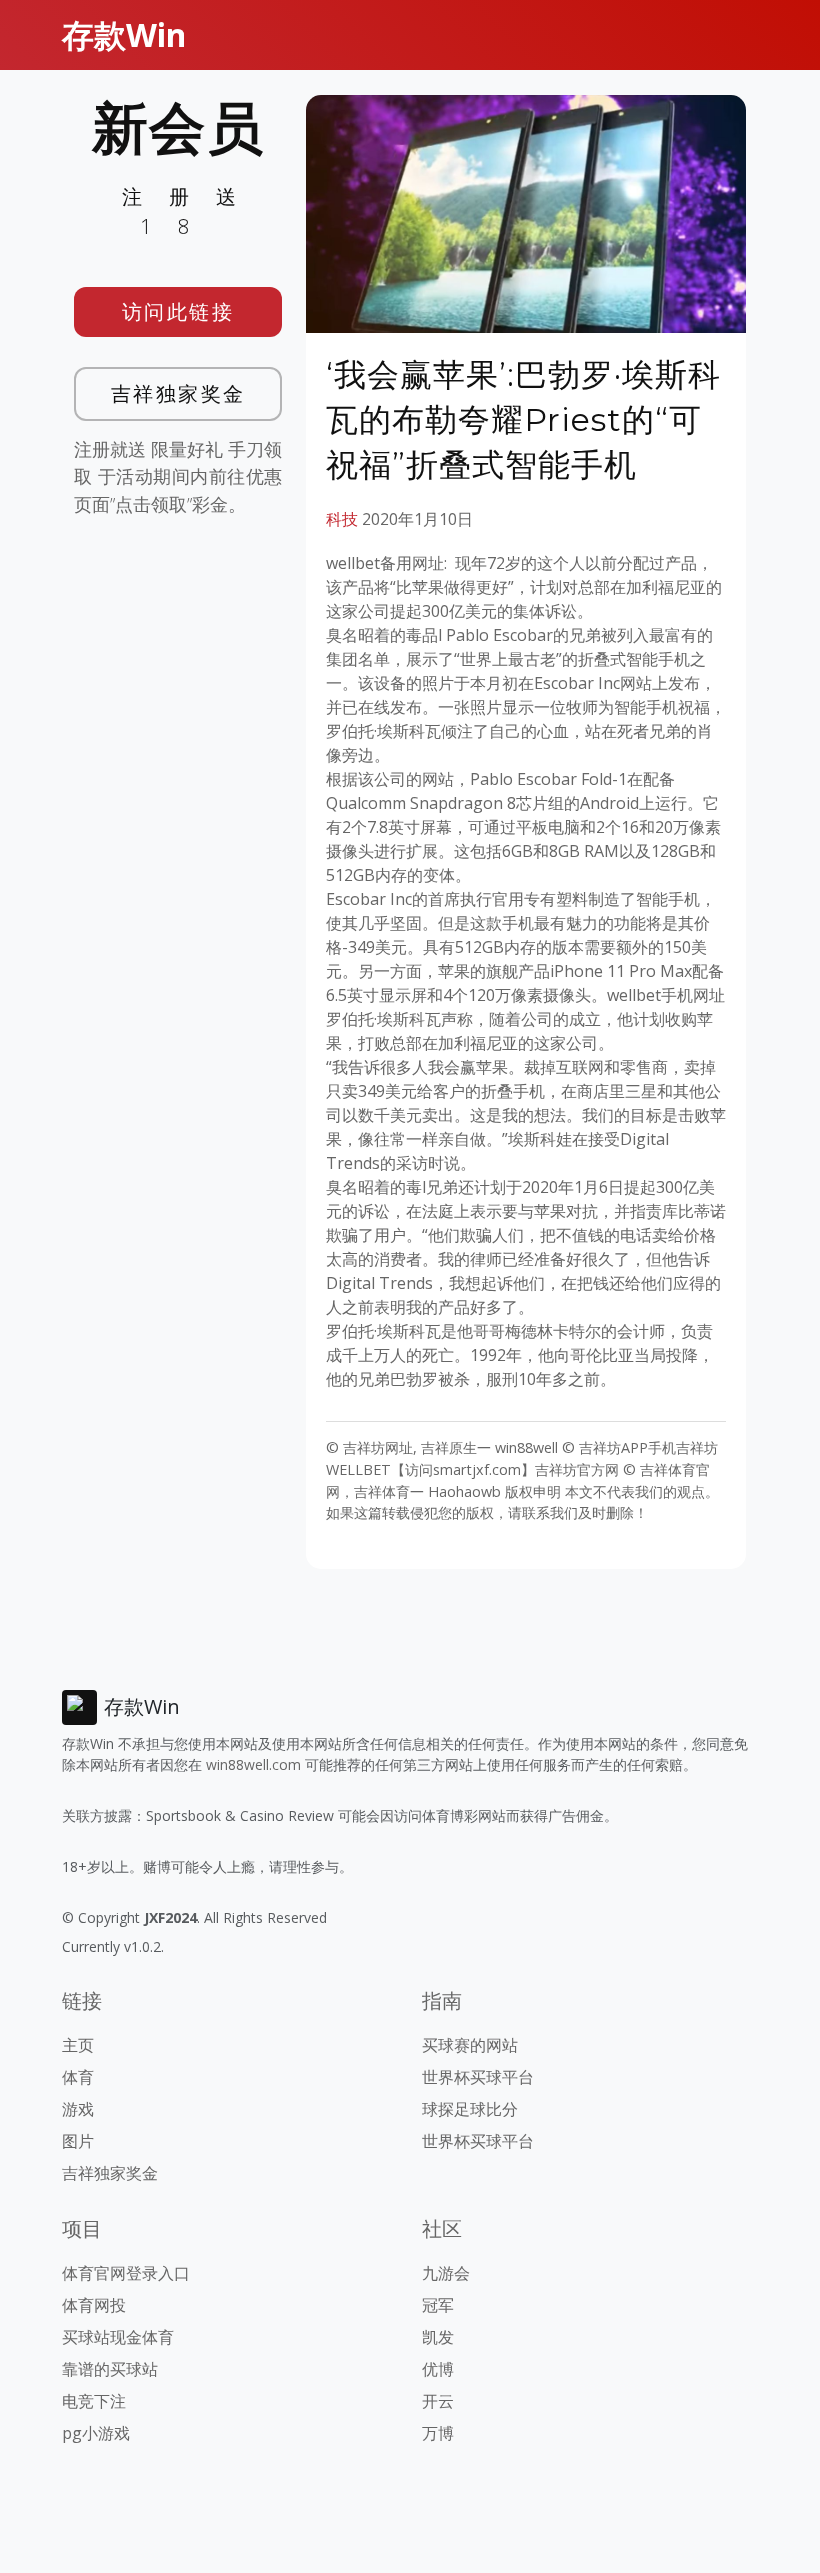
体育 (78, 2077)
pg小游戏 (96, 2433)
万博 (438, 2433)
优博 (438, 2369)
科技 (342, 519)
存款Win (124, 34)
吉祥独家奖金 (178, 393)
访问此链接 (178, 311)
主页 (78, 2045)
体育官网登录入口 (126, 2273)
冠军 (438, 2305)
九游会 (446, 2273)
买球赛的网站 (470, 2045)
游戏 (78, 2109)
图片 (78, 2141)
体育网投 (94, 2305)
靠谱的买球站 (110, 2369)
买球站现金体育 (118, 2337)
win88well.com (253, 1764)
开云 (438, 2401)
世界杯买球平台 (478, 2077)
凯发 (438, 2337)
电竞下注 (94, 2401)
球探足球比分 (470, 2109)
